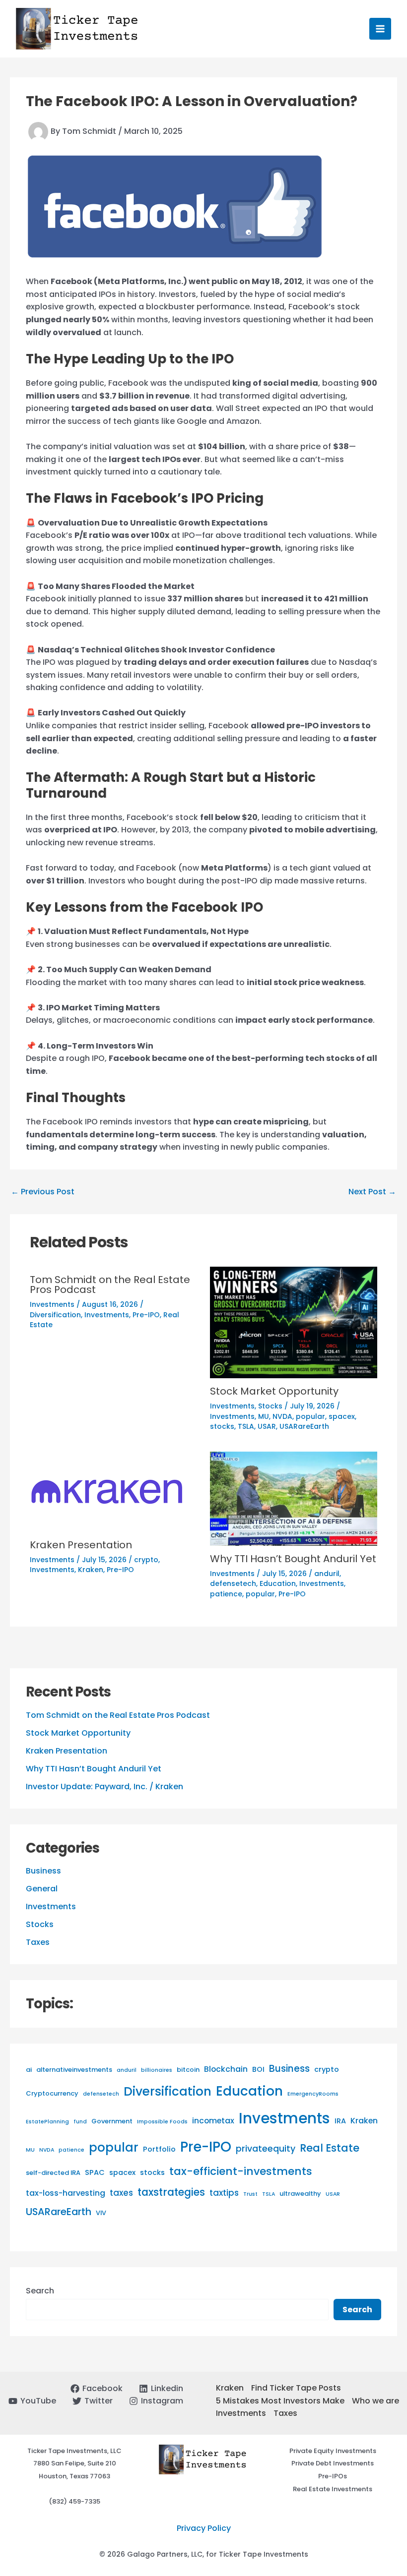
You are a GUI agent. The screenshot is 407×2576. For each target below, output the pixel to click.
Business (43, 1871)
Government (112, 2121)
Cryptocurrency (52, 2093)
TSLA (269, 2194)
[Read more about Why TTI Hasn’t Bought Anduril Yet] (294, 1498)
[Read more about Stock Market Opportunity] (294, 1322)
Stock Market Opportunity (78, 1733)
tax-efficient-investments (241, 2171)
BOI (258, 2069)
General (42, 1889)
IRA (340, 2121)
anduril (127, 2070)
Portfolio (159, 2149)
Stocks (40, 1924)
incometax (213, 2121)
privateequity (266, 2148)
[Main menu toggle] (380, 29)
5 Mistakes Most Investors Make (280, 2401)
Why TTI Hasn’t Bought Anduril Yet (94, 1769)
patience (71, 2150)
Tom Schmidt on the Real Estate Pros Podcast (118, 1715)
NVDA (47, 2150)
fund (80, 2122)
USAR (333, 2194)
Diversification (168, 2091)
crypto (327, 2069)
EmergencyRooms (313, 2094)
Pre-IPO (206, 2147)
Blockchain (226, 2069)
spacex (122, 2172)
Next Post (372, 1192)
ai (29, 2070)
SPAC (95, 2172)
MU (30, 2150)
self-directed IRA (53, 2173)
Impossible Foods (162, 2122)
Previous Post (43, 1192)
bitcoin (188, 2070)
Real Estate (330, 2148)
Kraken (364, 2121)
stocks (152, 2172)
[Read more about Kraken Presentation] (107, 1492)
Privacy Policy (204, 2528)
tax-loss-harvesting (66, 2193)
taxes (121, 2193)
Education (249, 2091)
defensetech (101, 2094)
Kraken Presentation (67, 1751)
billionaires (157, 2070)
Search (40, 2291)
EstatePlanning (47, 2122)
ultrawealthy (300, 2194)
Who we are (375, 2401)
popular (114, 2147)
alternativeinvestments (74, 2070)
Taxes (38, 1942)
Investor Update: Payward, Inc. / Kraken (104, 1786)
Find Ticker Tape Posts (296, 2388)
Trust (250, 2194)
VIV (101, 2213)
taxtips (224, 2193)
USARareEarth (59, 2212)
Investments (51, 1906)
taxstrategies (171, 2192)
